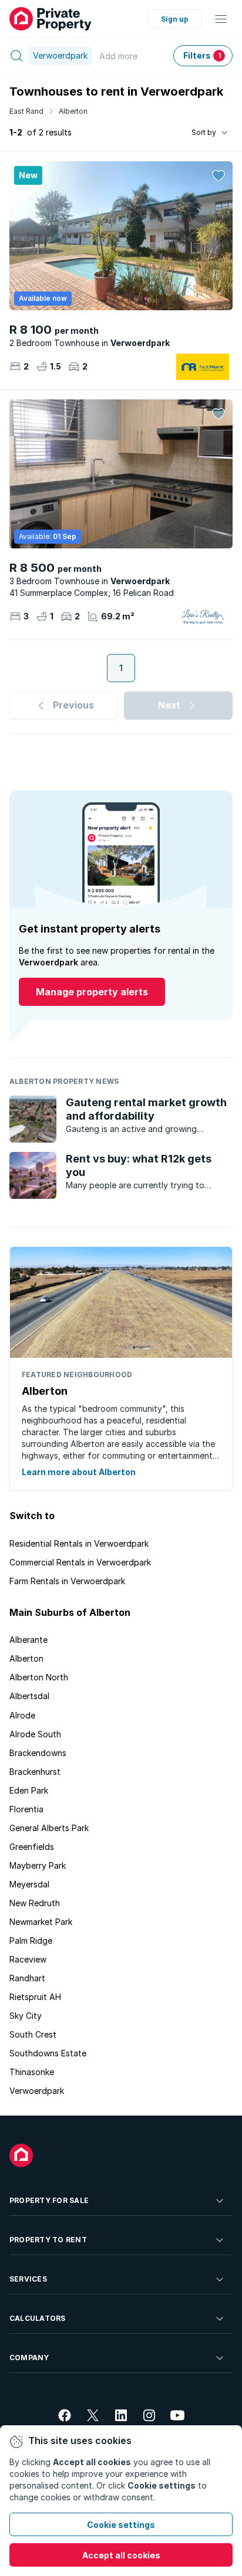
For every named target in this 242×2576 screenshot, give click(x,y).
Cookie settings (121, 2525)
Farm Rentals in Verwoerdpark (67, 1581)
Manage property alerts (92, 992)
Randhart (27, 1978)
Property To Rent (48, 2240)
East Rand (26, 111)
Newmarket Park (41, 1922)
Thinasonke (32, 2072)
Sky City (26, 2016)
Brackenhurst (35, 1772)
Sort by (204, 132)
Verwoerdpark (37, 2091)
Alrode (22, 1715)
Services (28, 2279)
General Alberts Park (49, 1828)
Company (29, 2358)
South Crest (33, 2034)
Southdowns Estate (48, 2053)
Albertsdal (29, 1696)
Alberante (28, 1640)
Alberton (73, 111)
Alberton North (39, 1677)
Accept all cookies (121, 2555)
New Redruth (35, 1903)
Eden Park (29, 1790)
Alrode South (35, 1734)
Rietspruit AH (35, 1997)
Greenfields (32, 1847)
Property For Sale (49, 2200)
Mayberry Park (38, 1865)
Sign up (175, 19)
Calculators (38, 2318)
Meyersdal (29, 1884)
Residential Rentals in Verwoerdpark (79, 1543)
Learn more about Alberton (79, 1472)
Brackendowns (38, 1753)
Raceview (28, 1959)
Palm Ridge (31, 1941)
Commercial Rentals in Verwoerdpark (80, 1562)
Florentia (26, 1809)
